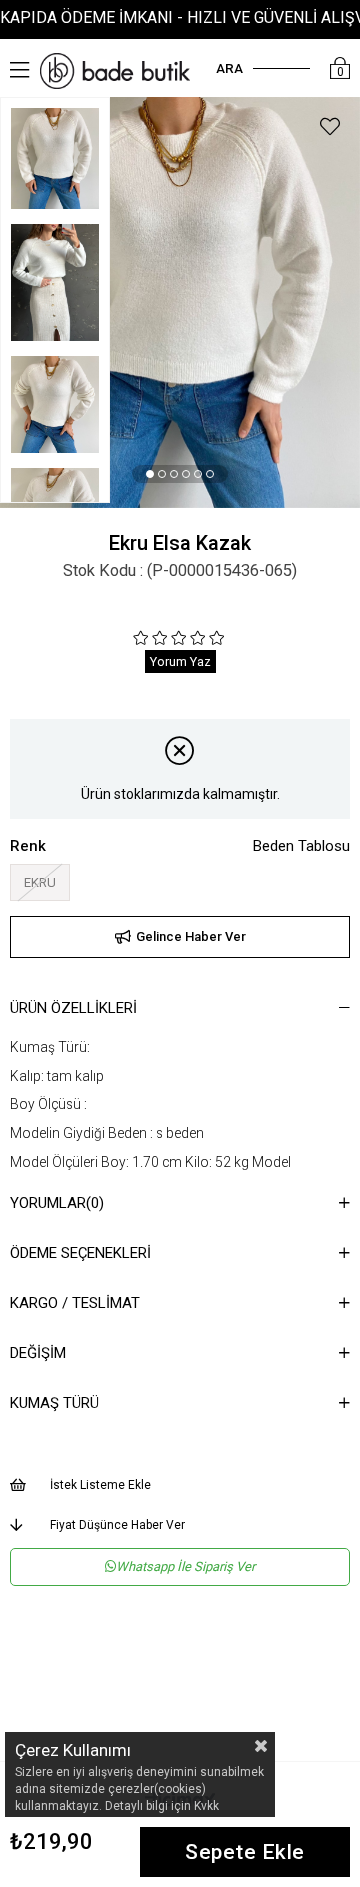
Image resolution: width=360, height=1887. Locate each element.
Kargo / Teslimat (75, 1303)
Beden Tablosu (301, 846)
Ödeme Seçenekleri (80, 1253)
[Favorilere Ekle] (330, 129)
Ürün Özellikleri (73, 1008)
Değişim (38, 1353)
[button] (150, 474)
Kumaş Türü (54, 1403)
